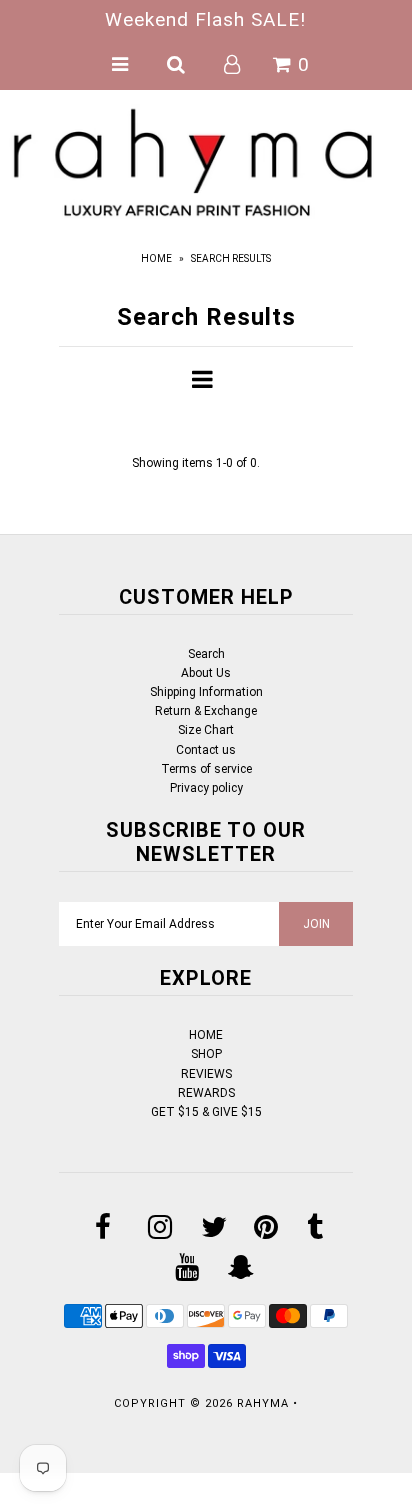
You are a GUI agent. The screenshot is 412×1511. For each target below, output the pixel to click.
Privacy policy (206, 788)
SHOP (206, 1054)
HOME (206, 1035)
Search (206, 654)
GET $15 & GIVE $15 (206, 1112)
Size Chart (206, 730)
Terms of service (206, 769)
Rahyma (263, 1403)
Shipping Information (206, 692)
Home (156, 258)
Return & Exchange (206, 711)
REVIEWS (206, 1074)
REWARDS (206, 1093)
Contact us (206, 750)
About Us (206, 673)
